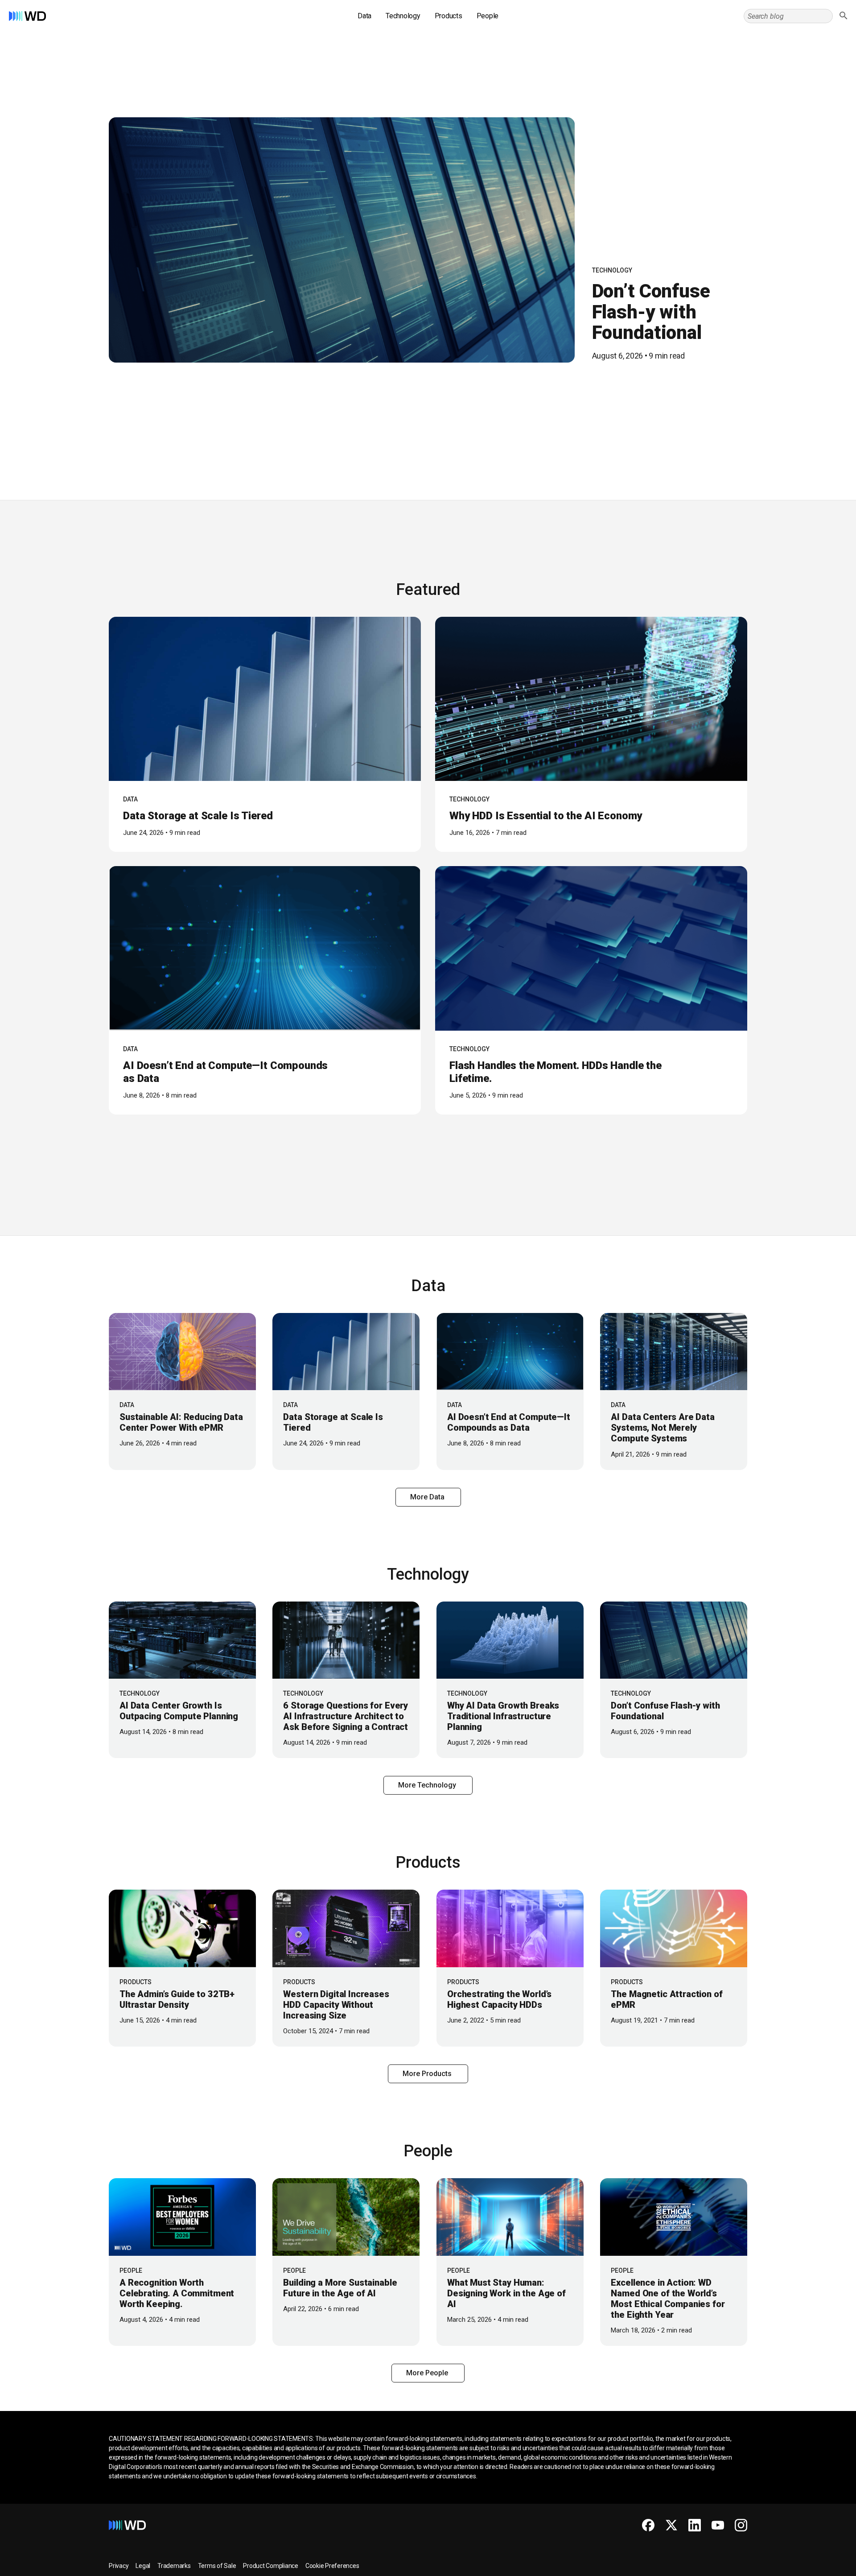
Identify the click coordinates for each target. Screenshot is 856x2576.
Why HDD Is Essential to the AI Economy (546, 816)
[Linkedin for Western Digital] (695, 2525)
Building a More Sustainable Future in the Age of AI (340, 2288)
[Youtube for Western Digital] (718, 2525)
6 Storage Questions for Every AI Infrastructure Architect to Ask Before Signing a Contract (346, 1716)
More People (428, 2373)
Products (449, 16)
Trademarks (174, 2566)
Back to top (816, 2566)
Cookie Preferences (332, 2566)
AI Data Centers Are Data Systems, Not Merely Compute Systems (663, 1428)
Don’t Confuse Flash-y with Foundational (651, 312)
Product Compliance (271, 2566)
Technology (403, 16)
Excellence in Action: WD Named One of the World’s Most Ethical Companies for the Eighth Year (668, 2299)
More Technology (428, 1785)
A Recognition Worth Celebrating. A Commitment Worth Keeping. (177, 2293)
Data (364, 16)
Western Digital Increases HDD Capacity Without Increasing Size (336, 2005)
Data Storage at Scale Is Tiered (198, 816)
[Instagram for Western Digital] (741, 2525)
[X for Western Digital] (671, 2525)
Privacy (119, 2566)
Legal (143, 2566)
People (488, 16)
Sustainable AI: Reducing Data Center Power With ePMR (181, 1422)
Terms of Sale (217, 2566)
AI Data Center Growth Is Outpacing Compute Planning (179, 1711)
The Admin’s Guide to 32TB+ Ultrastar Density (177, 1999)
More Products (428, 2074)
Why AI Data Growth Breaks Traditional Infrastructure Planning (503, 1716)
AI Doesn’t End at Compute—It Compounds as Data (509, 1422)
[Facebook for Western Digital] (648, 2525)
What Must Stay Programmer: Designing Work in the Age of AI (506, 2293)
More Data (428, 1497)
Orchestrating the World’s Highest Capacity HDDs (499, 1999)
